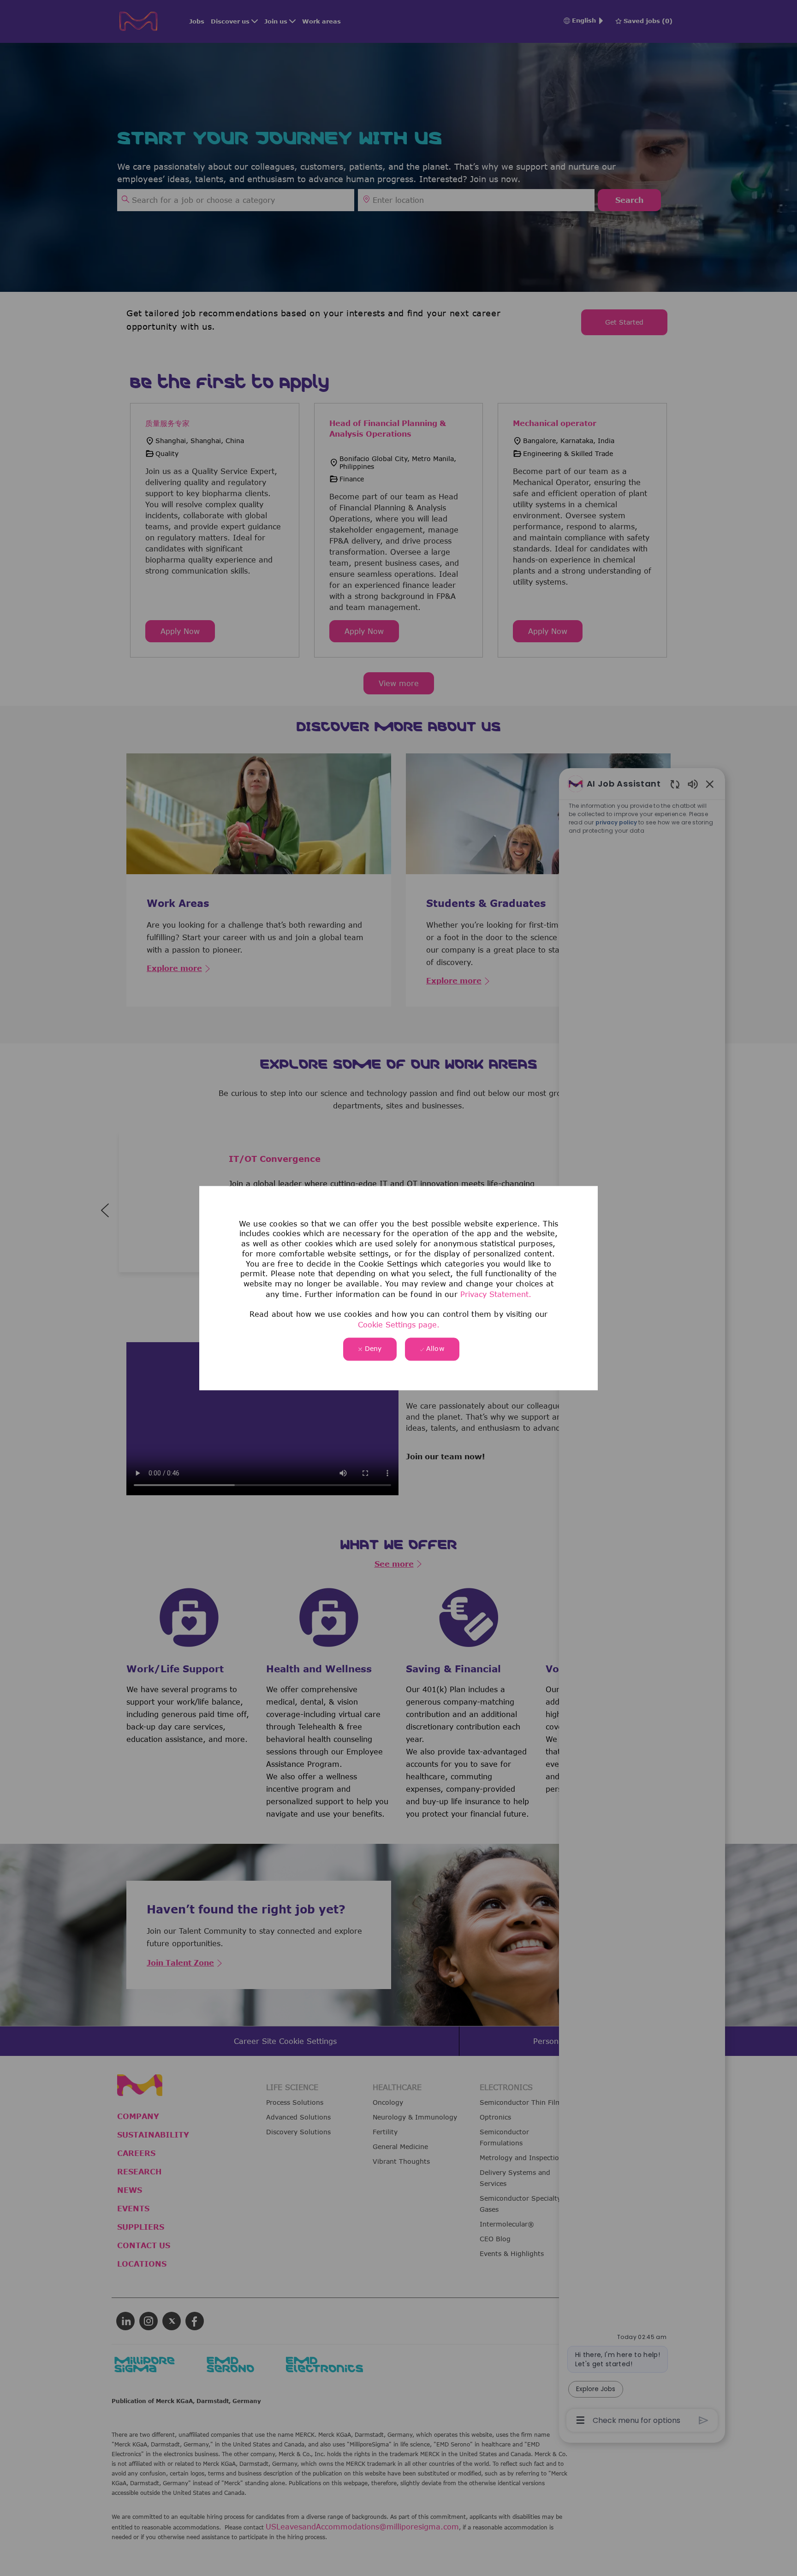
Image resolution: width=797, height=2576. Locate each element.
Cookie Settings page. (399, 1325)
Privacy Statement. (496, 1294)
